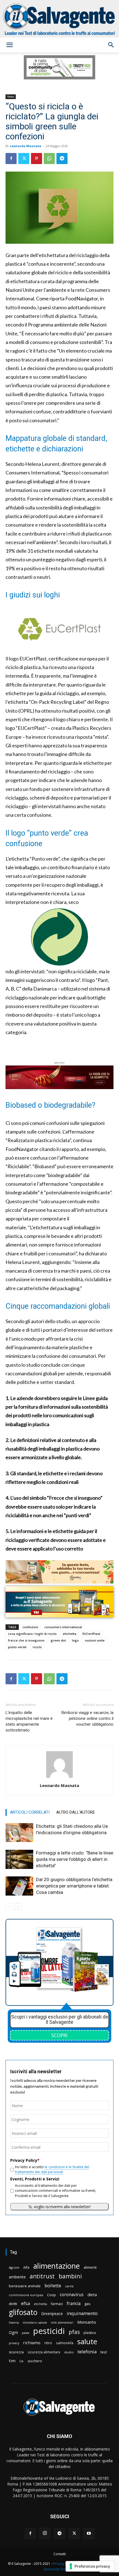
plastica (90, 2333)
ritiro (48, 2343)
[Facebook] (11, 159)
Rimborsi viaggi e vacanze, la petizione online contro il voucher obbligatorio (87, 1718)
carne (69, 2286)
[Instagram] (45, 2533)
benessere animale (25, 2286)
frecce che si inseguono (26, 1640)
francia (74, 2304)
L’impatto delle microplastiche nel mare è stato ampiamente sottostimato (29, 1721)
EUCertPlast (91, 1634)
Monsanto (87, 2322)
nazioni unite (95, 1640)
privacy (14, 2343)
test (104, 2352)
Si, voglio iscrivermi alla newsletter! (59, 2207)
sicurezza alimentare (44, 2352)
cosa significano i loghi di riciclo (32, 1634)
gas (87, 2304)
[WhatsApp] (49, 159)
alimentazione (56, 2266)
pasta (26, 2333)
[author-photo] (59, 1778)
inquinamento (82, 2313)
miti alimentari (62, 2322)
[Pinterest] (37, 159)
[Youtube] (89, 2534)
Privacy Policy (64, 2564)
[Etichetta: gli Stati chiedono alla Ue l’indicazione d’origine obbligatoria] (19, 1833)
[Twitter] (24, 159)
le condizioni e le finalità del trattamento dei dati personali (52, 2169)
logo (75, 1640)
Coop (51, 2295)
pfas (74, 2332)
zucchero (35, 2361)
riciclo (37, 1647)
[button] (9, 45)
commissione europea (26, 2295)
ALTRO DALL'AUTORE (76, 1812)
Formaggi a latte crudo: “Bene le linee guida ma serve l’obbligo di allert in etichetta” (75, 1859)
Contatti (60, 2554)
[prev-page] (9, 1907)
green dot (58, 1640)
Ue (21, 2361)
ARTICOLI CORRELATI (30, 1812)
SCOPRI (59, 2035)
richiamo (32, 2343)
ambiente (17, 2277)
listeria (14, 2322)
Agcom (14, 2267)
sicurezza (16, 2352)
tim (12, 2361)
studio (69, 2352)
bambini (70, 2276)
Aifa (26, 2267)
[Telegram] (62, 159)
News (11, 97)
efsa (25, 2304)
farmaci (57, 2304)
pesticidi (49, 2331)
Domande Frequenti (59, 2569)
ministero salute (35, 2322)
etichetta (70, 1634)
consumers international (63, 1627)
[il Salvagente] (59, 19)
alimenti (90, 2267)
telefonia (87, 2352)
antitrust (42, 2276)
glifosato (23, 2312)
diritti (13, 2304)
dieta (92, 2294)
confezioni (30, 1627)
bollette (53, 2285)
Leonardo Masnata (26, 146)
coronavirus (72, 2295)
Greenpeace (52, 2314)
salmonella (65, 2343)
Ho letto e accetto (52, 2169)
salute (87, 2342)
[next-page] (18, 1907)
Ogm (13, 2332)
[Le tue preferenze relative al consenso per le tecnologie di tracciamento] (90, 2566)
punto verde (17, 1647)
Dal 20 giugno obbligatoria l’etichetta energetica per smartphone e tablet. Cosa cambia (74, 1886)
